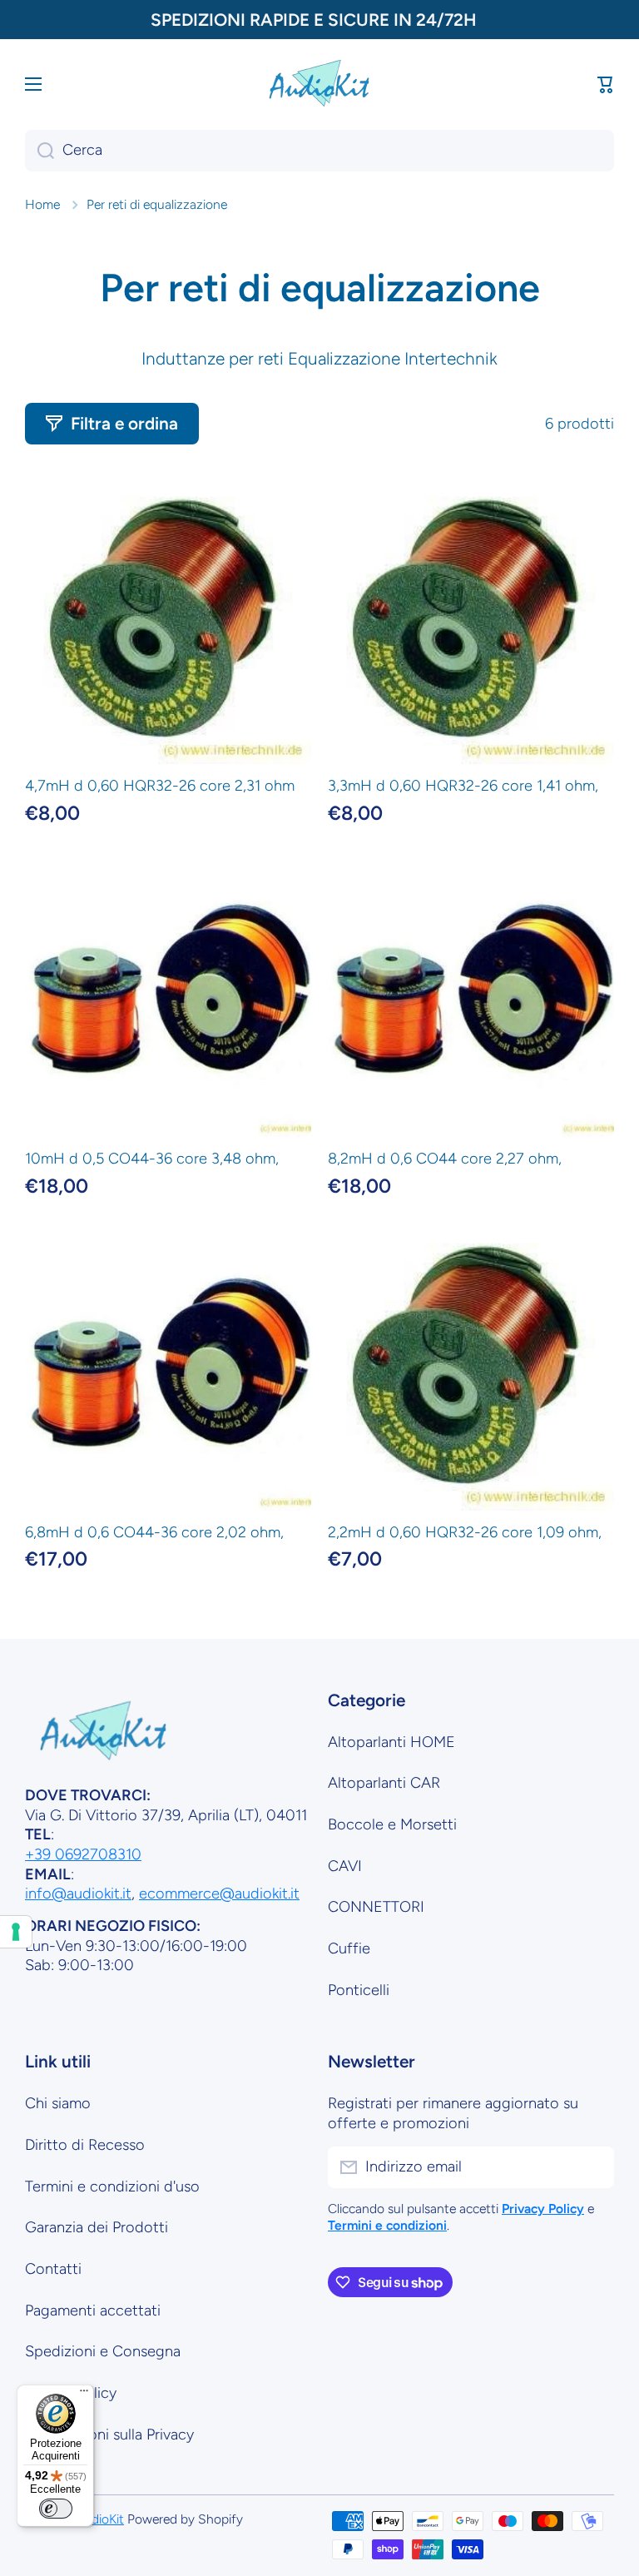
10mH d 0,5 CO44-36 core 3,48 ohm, (152, 1159)
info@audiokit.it (78, 1894)
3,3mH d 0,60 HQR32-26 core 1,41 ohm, (463, 786)
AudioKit (100, 2519)
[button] (606, 84)
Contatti (53, 2269)
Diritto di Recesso (85, 2145)
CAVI (345, 1866)
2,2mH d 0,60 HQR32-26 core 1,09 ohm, (465, 1532)
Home (42, 204)
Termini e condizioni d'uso (112, 2186)
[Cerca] (40, 151)
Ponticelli (359, 1990)
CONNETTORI (376, 1907)
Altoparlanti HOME (391, 1742)
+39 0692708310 (83, 1854)
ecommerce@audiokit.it (219, 1894)
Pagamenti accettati (93, 2310)
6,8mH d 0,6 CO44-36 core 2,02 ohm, (154, 1532)
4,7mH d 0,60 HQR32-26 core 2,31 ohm (160, 786)
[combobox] (319, 151)
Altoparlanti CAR (384, 1783)
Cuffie (349, 1948)
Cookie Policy (71, 2393)
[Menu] (84, 2395)
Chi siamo (58, 2103)
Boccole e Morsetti (392, 1824)
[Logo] (319, 84)
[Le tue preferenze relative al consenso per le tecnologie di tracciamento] (16, 1932)
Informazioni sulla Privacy (109, 2435)
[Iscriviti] (593, 2167)
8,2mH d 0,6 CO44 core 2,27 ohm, (445, 1159)
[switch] (56, 2509)
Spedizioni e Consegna (103, 2351)
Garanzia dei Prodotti (97, 2227)
